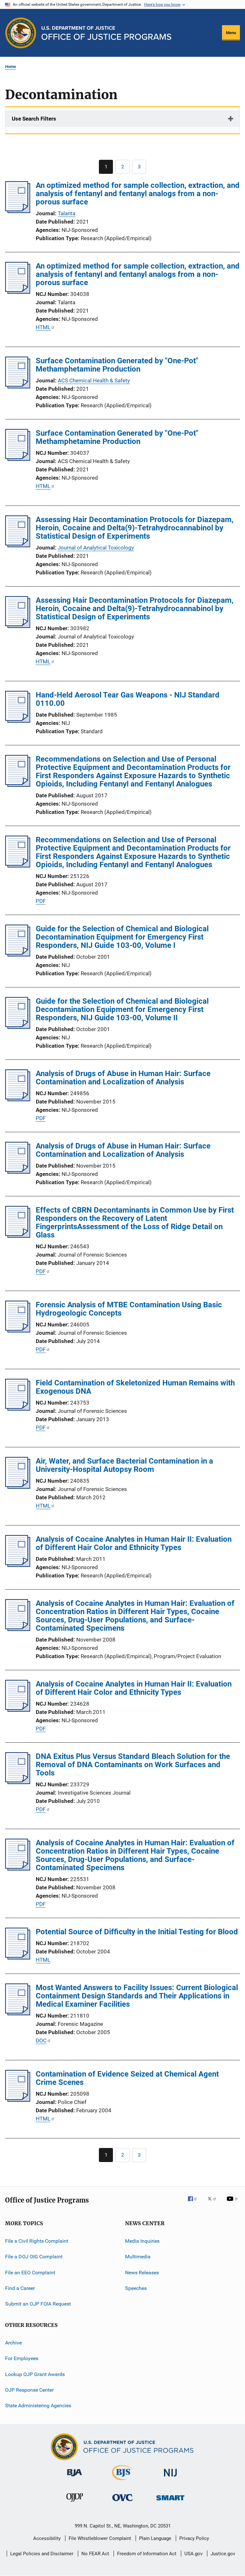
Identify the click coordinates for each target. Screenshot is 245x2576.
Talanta (67, 213)
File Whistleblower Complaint (100, 2538)
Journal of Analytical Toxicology (96, 548)
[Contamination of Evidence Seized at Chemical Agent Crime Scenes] (18, 2100)
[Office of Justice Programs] (21, 33)
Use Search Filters (34, 119)
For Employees (22, 2358)
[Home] (106, 33)
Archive (13, 2343)
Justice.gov (223, 2554)
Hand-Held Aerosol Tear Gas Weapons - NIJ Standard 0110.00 (128, 699)
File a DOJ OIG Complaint (34, 2257)
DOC (41, 2041)
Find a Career (20, 2288)
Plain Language (155, 2538)
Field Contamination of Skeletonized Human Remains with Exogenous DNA (135, 1387)
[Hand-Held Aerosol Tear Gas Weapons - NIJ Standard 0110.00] (18, 721)
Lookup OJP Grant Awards (35, 2374)
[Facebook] (195, 2203)
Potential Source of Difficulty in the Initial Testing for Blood (137, 1932)
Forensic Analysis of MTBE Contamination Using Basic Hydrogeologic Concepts (129, 1309)
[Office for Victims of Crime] (122, 2502)
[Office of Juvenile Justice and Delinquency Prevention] (75, 2503)
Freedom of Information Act (147, 2554)
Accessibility (47, 2538)
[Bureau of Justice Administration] (74, 2477)
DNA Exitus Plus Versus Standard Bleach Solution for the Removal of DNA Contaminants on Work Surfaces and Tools (133, 1765)
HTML (43, 327)
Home (11, 66)
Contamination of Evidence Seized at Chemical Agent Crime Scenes (127, 2078)
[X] (214, 2203)
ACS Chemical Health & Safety (94, 380)
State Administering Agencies (38, 2406)
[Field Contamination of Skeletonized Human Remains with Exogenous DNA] (18, 1409)
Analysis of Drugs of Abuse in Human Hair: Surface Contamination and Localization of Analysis (123, 1078)
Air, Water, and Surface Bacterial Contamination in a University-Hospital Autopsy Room (124, 1465)
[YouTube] (233, 2203)
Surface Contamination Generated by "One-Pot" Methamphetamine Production (117, 365)
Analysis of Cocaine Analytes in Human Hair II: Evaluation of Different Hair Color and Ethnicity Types (134, 1543)
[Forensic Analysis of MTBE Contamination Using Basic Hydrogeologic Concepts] (18, 1331)
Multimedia (138, 2257)
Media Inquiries (142, 2241)
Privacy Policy (194, 2538)
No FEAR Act (95, 2554)
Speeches (136, 2288)
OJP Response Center (29, 2390)
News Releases (142, 2273)
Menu (231, 33)
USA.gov (193, 2554)
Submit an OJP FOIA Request (38, 2304)
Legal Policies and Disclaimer (42, 2554)
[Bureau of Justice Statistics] (122, 2481)
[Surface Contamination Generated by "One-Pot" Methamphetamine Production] (18, 387)
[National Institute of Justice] (170, 2478)
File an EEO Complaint (30, 2273)
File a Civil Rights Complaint (37, 2241)
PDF (41, 901)
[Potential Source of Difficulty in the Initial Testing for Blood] (18, 1958)
